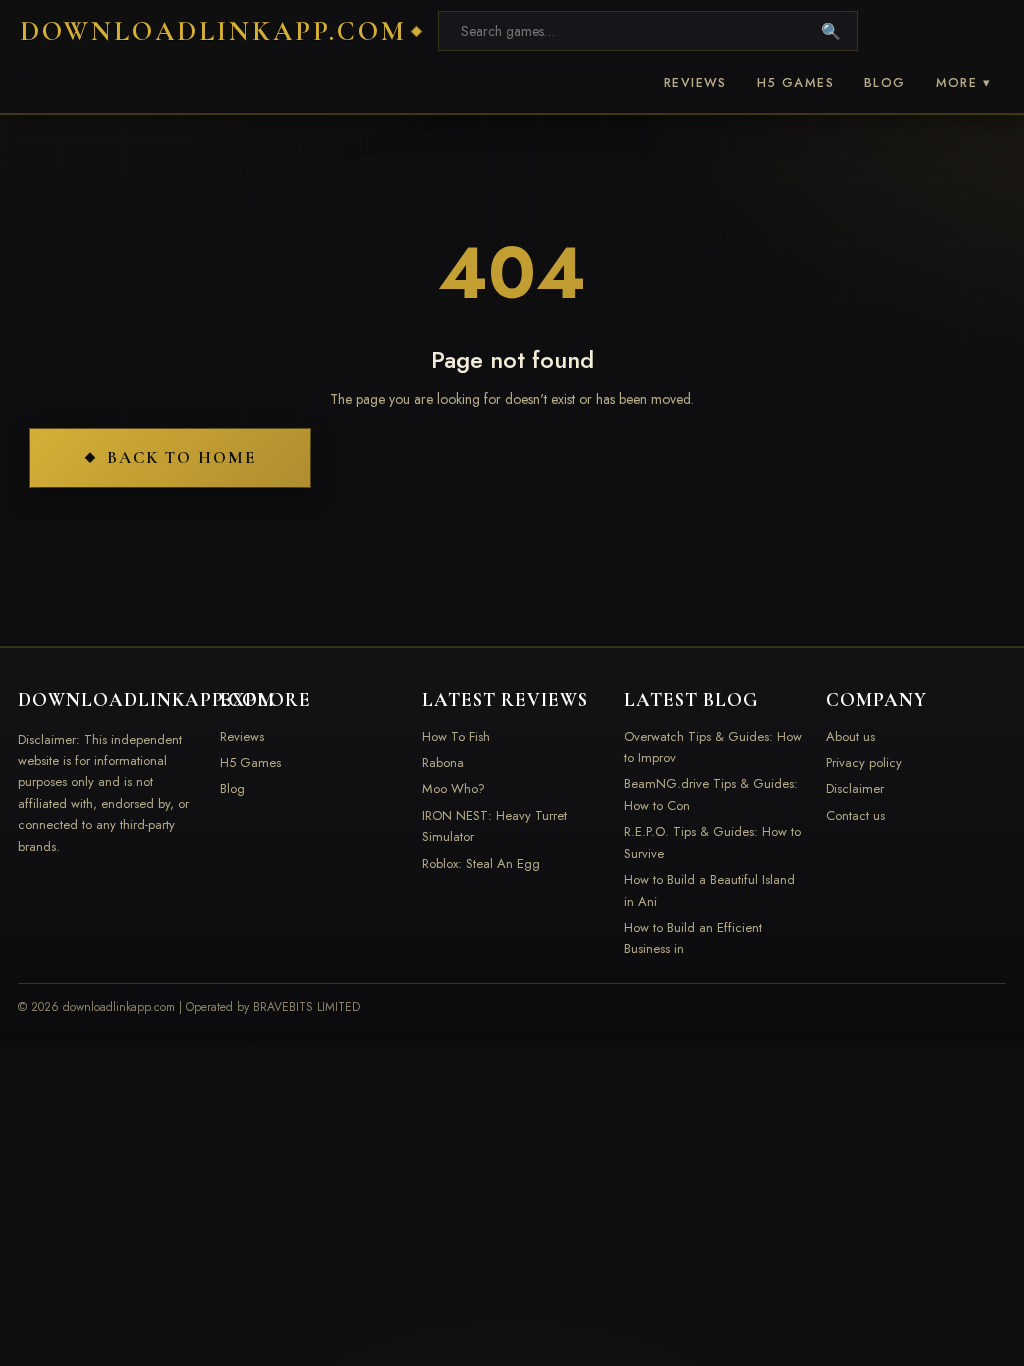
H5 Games (795, 83)
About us (850, 736)
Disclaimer (855, 788)
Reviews (695, 83)
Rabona (443, 762)
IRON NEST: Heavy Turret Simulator (494, 826)
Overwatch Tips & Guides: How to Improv (713, 747)
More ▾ (963, 83)
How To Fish (456, 736)
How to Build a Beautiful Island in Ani (709, 890)
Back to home (181, 457)
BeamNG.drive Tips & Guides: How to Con (711, 794)
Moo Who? (453, 788)
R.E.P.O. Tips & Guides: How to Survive (712, 842)
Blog (885, 83)
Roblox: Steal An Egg (481, 863)
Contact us (855, 815)
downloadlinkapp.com (213, 31)
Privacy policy (864, 762)
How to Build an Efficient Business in (693, 938)
